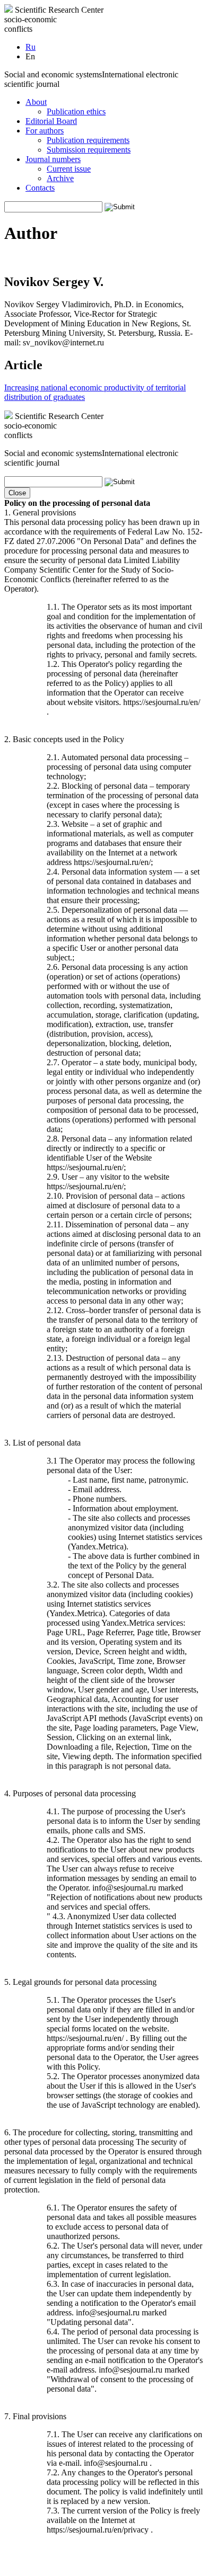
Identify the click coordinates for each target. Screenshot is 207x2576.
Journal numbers (53, 159)
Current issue (69, 169)
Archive (60, 178)
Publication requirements (88, 140)
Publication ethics (76, 112)
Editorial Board (51, 121)
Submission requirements (89, 150)
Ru (31, 47)
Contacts (40, 188)
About (36, 102)
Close (17, 493)
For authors (45, 131)
